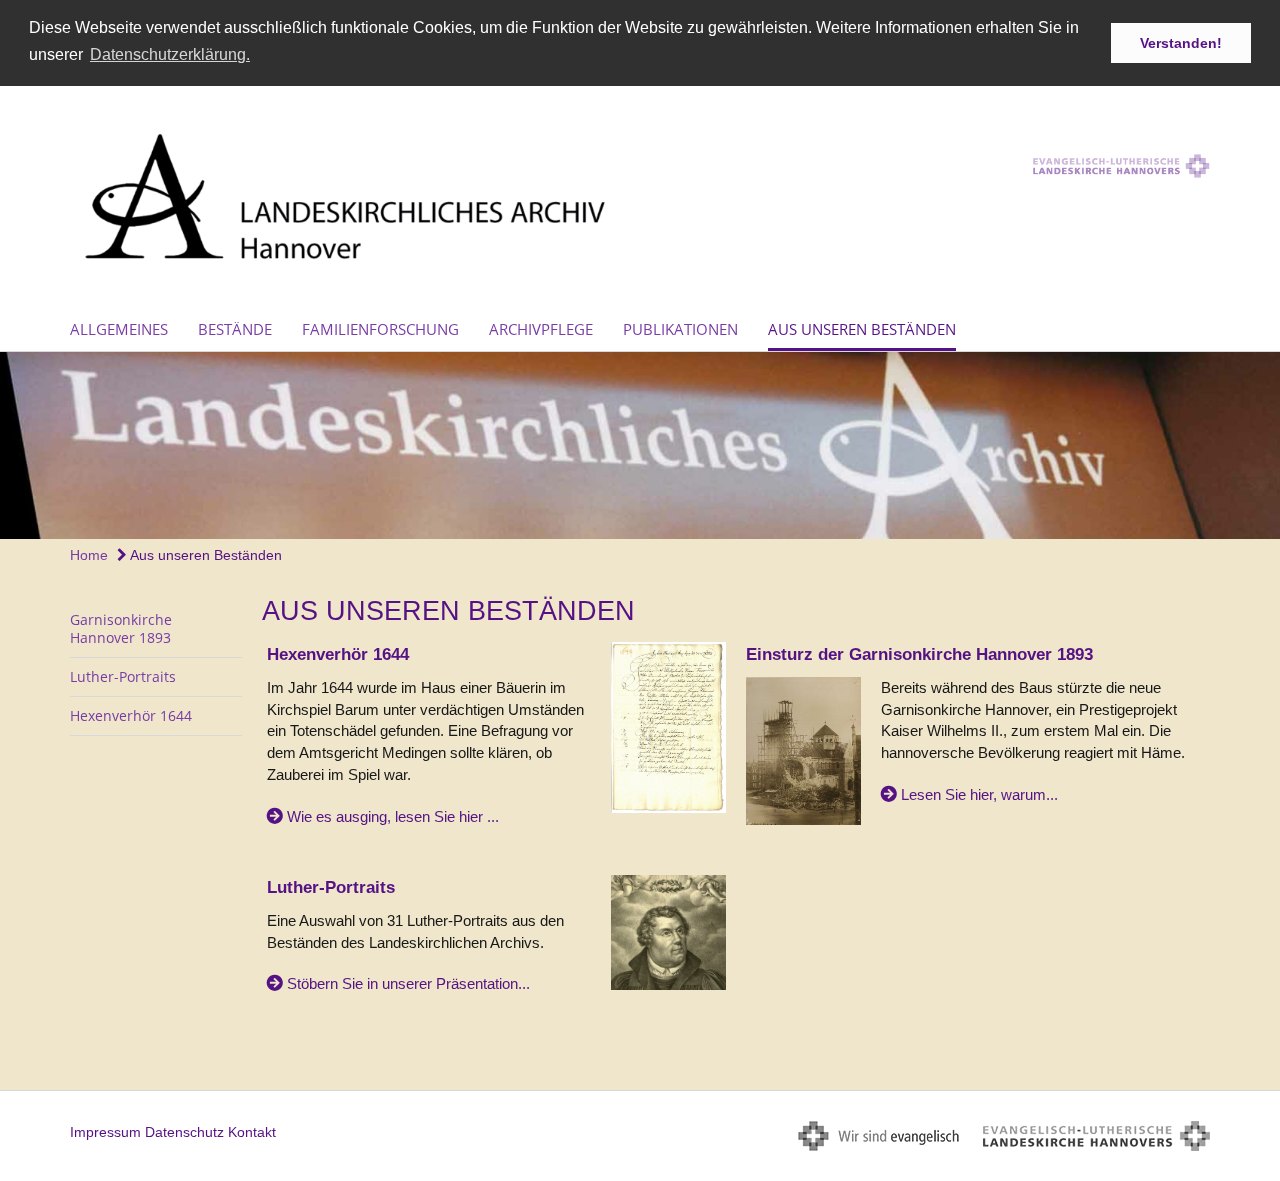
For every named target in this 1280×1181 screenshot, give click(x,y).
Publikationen (680, 329)
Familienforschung (380, 329)
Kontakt (252, 1132)
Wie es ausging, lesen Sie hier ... (393, 816)
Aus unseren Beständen (862, 329)
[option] (640, 445)
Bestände (235, 329)
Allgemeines (119, 329)
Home (89, 555)
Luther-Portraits (123, 676)
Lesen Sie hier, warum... (979, 794)
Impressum (105, 1132)
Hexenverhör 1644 (131, 715)
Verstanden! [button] (1181, 43)
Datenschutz (184, 1132)
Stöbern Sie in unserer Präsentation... (408, 983)
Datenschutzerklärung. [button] (170, 54)
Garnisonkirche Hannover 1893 (121, 628)
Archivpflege (541, 329)
